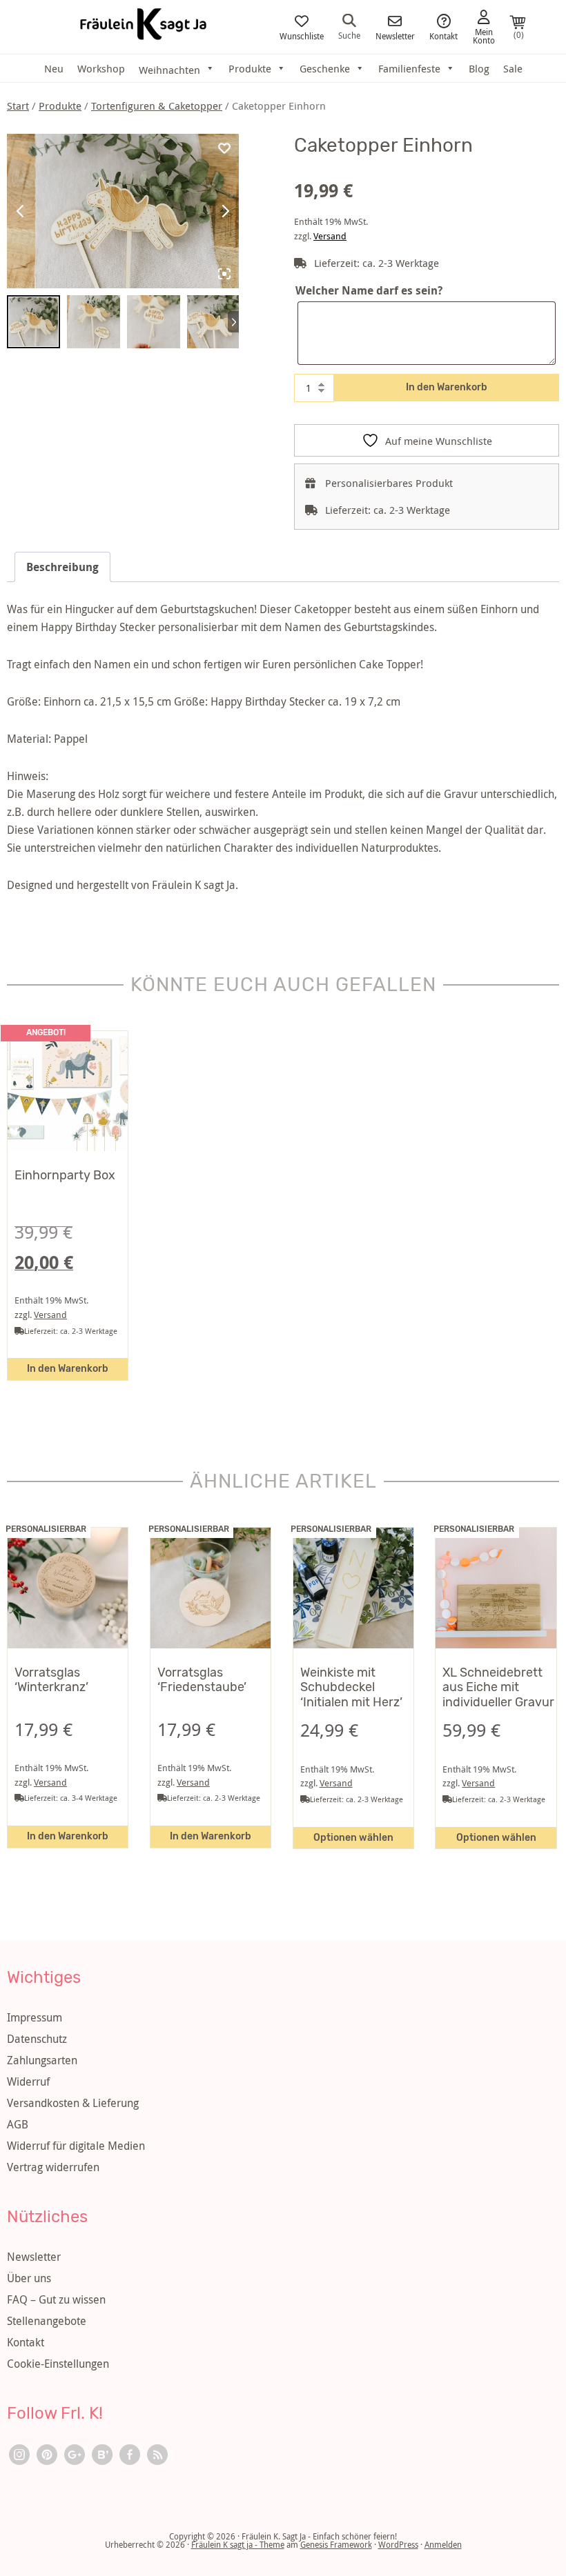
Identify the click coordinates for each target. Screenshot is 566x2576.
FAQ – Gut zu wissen (56, 2299)
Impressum (35, 2017)
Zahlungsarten (42, 2060)
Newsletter (395, 35)
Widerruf (28, 2081)
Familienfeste (409, 68)
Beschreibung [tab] (62, 567)
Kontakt (443, 35)
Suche (349, 34)
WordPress (398, 2544)
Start (18, 106)
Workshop (101, 68)
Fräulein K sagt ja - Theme (238, 2544)
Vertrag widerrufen (53, 2167)
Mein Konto (484, 35)
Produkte (250, 68)
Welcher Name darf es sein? (369, 290)
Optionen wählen (353, 1838)
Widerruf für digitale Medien (76, 2146)
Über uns (29, 2278)
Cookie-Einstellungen (58, 2364)
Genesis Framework (336, 2544)
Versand (330, 236)
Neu (54, 68)
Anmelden (443, 2544)
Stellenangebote (47, 2321)
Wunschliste (302, 35)
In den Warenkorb (447, 387)
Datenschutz (37, 2039)
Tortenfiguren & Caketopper (157, 106)
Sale (513, 68)
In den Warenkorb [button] (68, 1369)
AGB (18, 2124)
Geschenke (325, 68)
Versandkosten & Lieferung (73, 2103)
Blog (479, 68)
